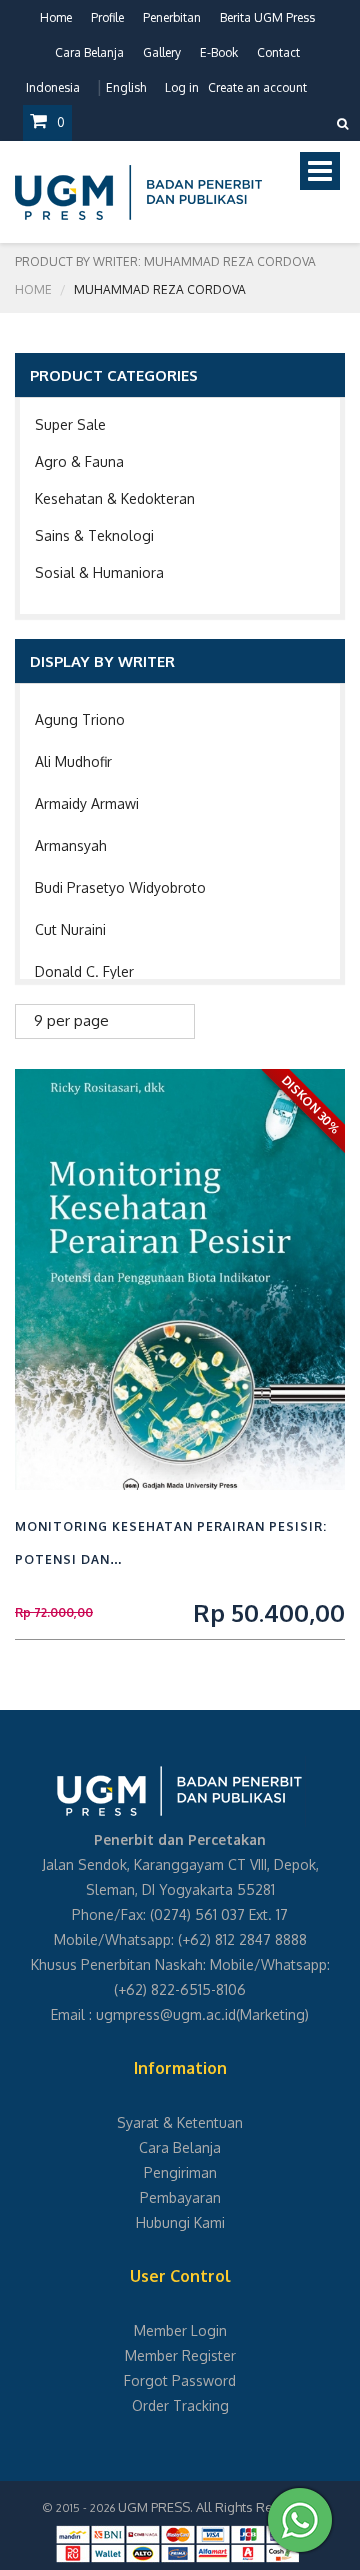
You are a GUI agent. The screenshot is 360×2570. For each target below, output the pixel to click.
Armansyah (71, 845)
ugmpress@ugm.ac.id (166, 2014)
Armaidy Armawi (87, 803)
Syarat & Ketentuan (180, 2122)
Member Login (180, 2330)
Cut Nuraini (70, 929)
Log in (182, 87)
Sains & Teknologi (94, 535)
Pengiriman (180, 2172)
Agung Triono (80, 719)
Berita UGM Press (267, 17)
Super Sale (70, 424)
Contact (278, 52)
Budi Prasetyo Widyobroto (120, 887)
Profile (107, 17)
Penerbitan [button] (172, 17)
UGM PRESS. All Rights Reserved (217, 2507)
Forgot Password (180, 2380)
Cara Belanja (89, 52)
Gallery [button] (162, 52)
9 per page (71, 1020)
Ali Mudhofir (73, 761)
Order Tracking (180, 2405)
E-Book (219, 52)
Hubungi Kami (180, 2222)
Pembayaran (180, 2197)
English (126, 87)
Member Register (180, 2355)
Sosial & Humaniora (99, 572)
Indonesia (53, 87)
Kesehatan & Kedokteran (115, 498)
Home (56, 17)
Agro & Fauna (79, 461)
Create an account (257, 87)
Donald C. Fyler (84, 971)
